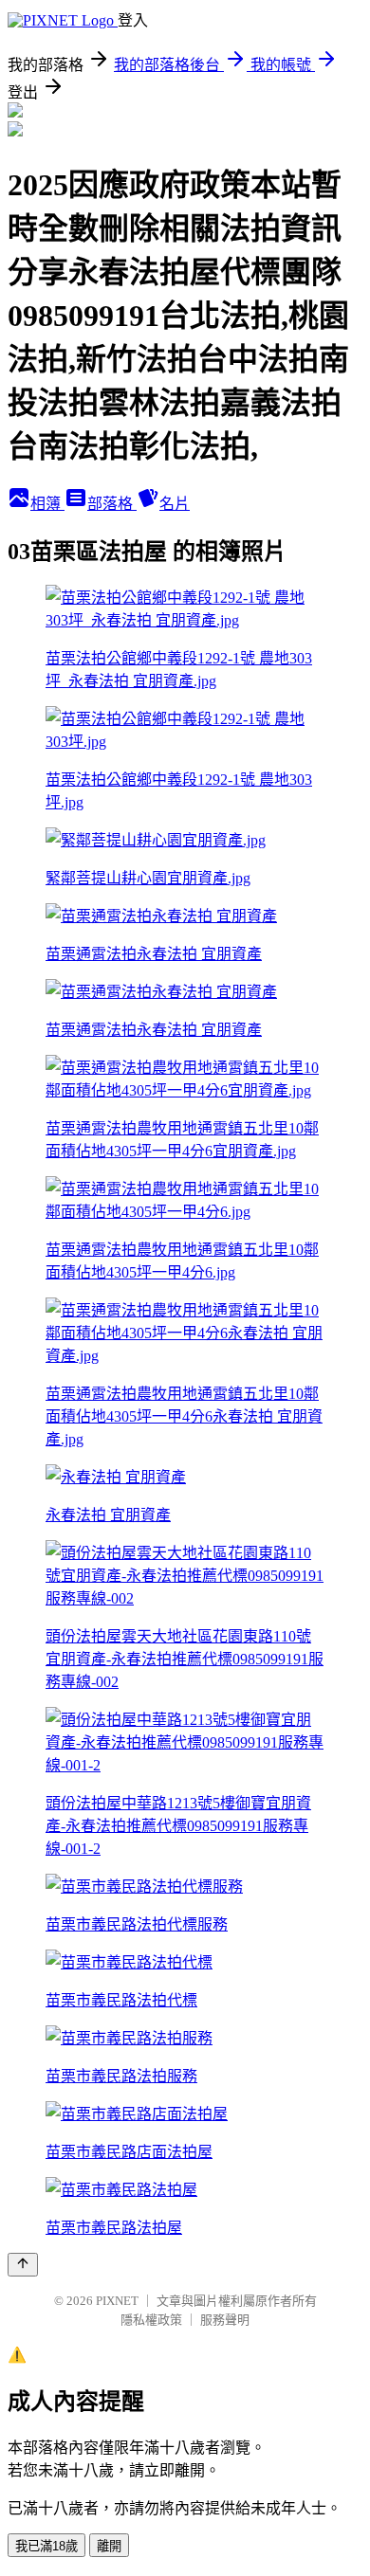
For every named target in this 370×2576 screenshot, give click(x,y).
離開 (109, 2546)
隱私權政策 (151, 2320)
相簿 (47, 504)
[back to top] (23, 2265)
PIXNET (117, 2301)
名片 (175, 504)
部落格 (112, 504)
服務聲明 (225, 2320)
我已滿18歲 (46, 2546)
